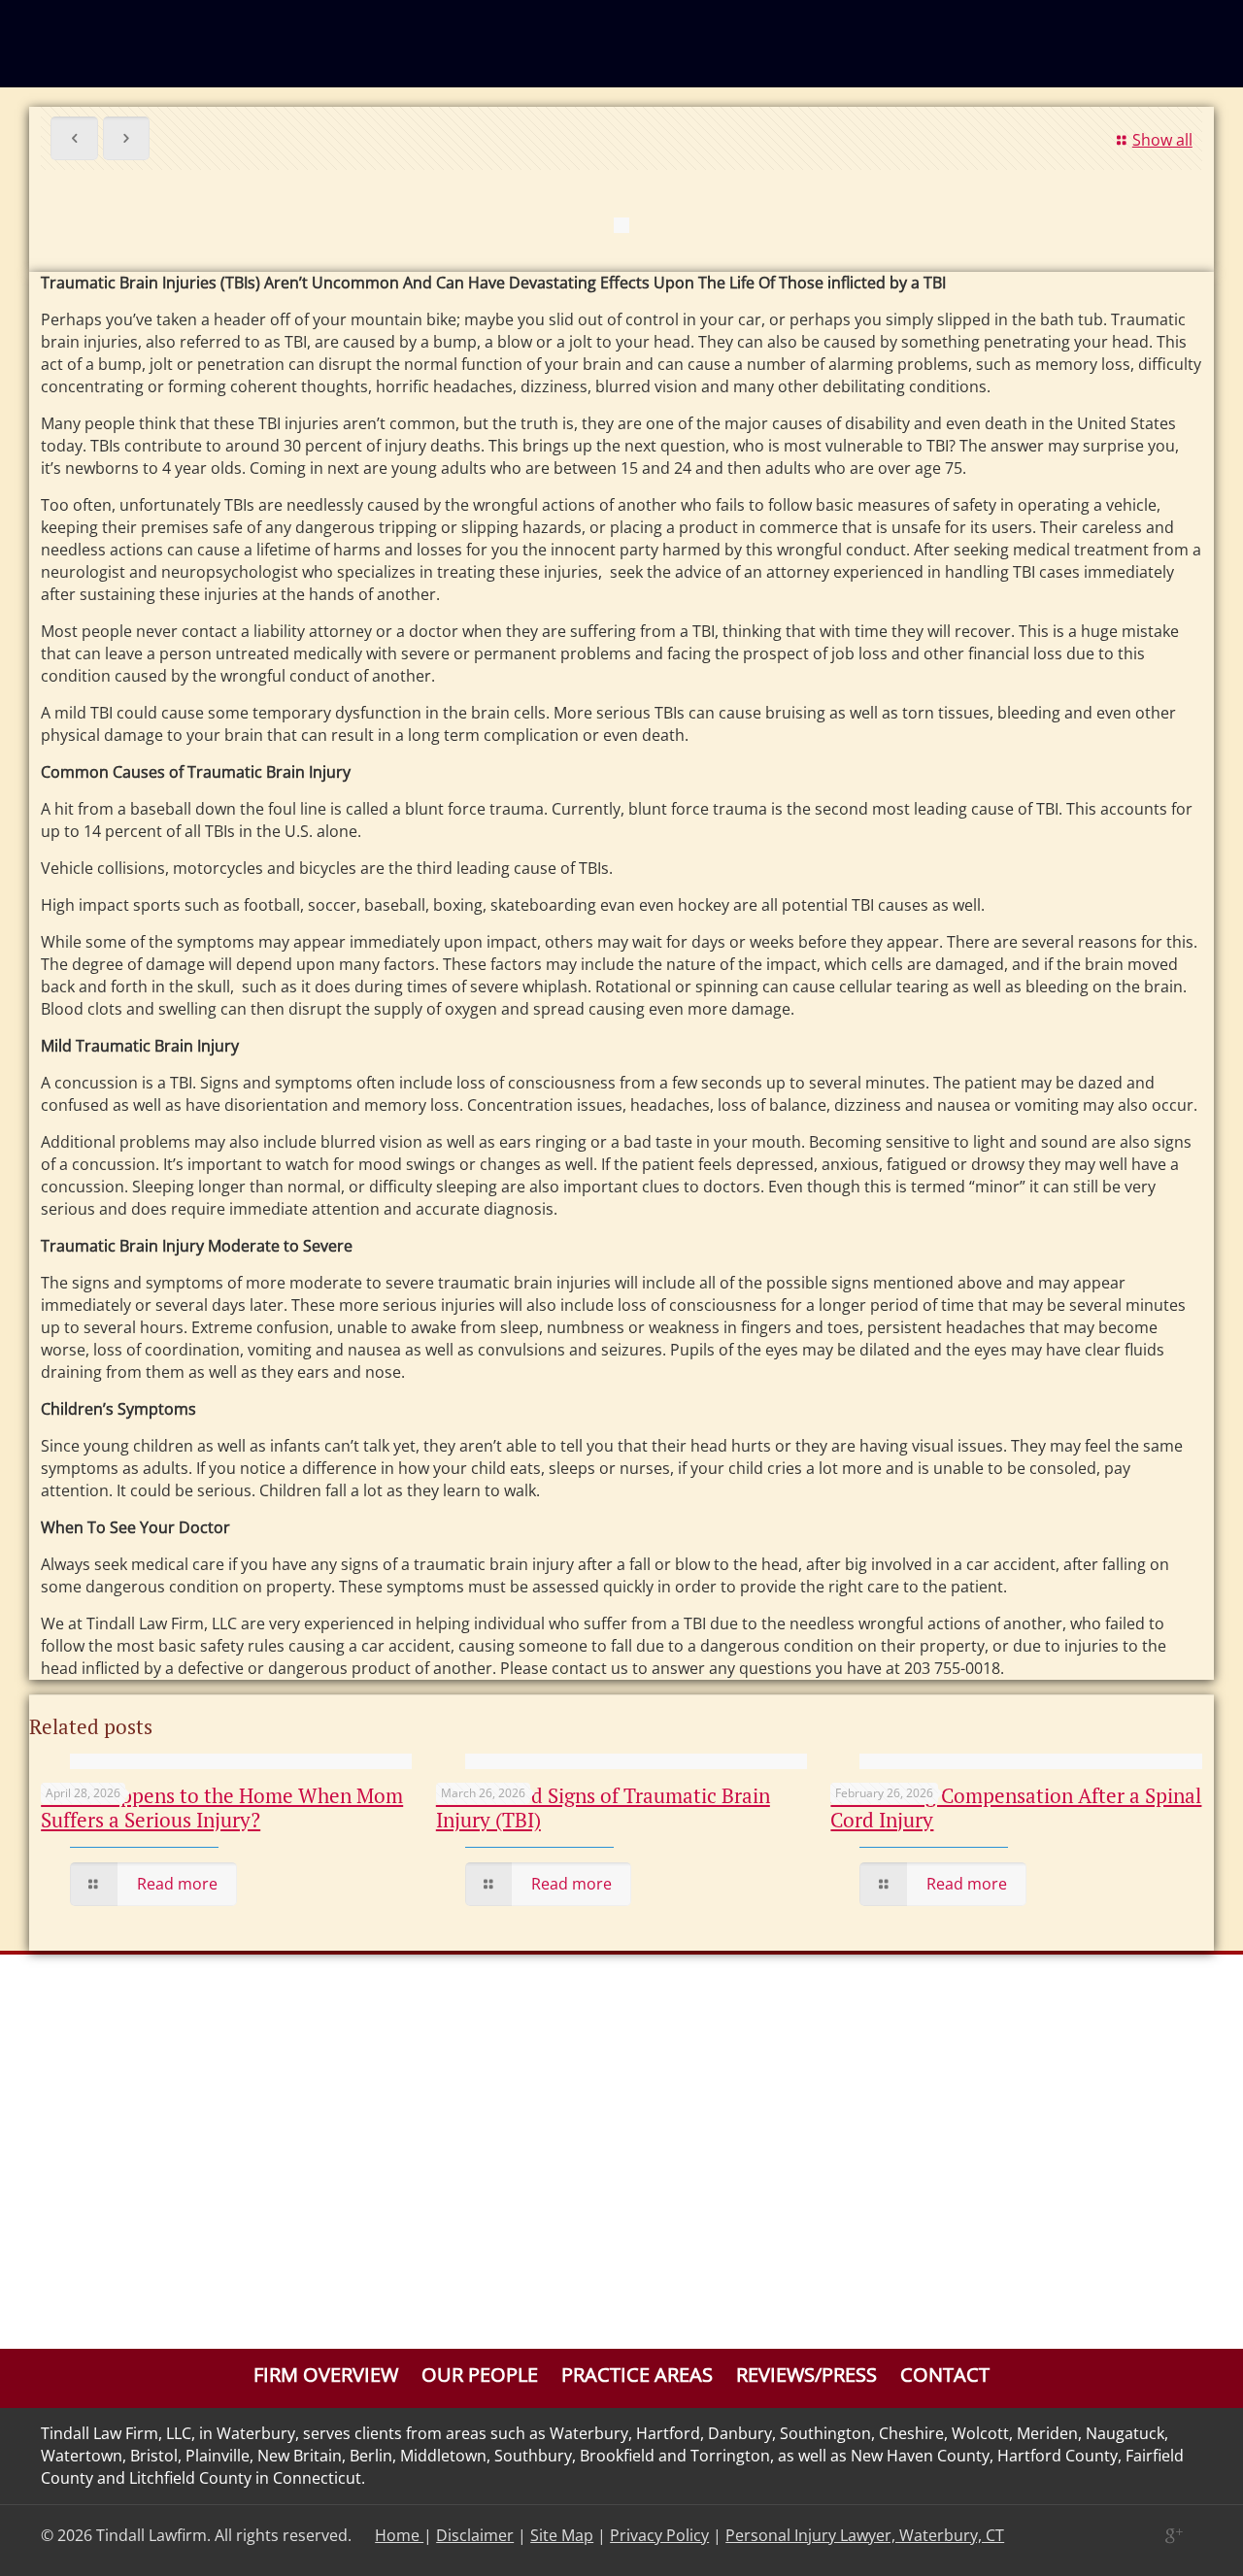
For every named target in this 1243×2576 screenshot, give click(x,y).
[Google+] (1173, 2535)
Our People (480, 2375)
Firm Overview (326, 2375)
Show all (1162, 140)
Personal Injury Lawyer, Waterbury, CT (865, 2535)
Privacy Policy (659, 2535)
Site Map (562, 2535)
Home (399, 2535)
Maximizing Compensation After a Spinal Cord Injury (1016, 1807)
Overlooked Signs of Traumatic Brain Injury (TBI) (603, 1807)
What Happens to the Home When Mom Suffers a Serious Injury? (222, 1807)
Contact (945, 2375)
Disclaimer (475, 2535)
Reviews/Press (806, 2375)
